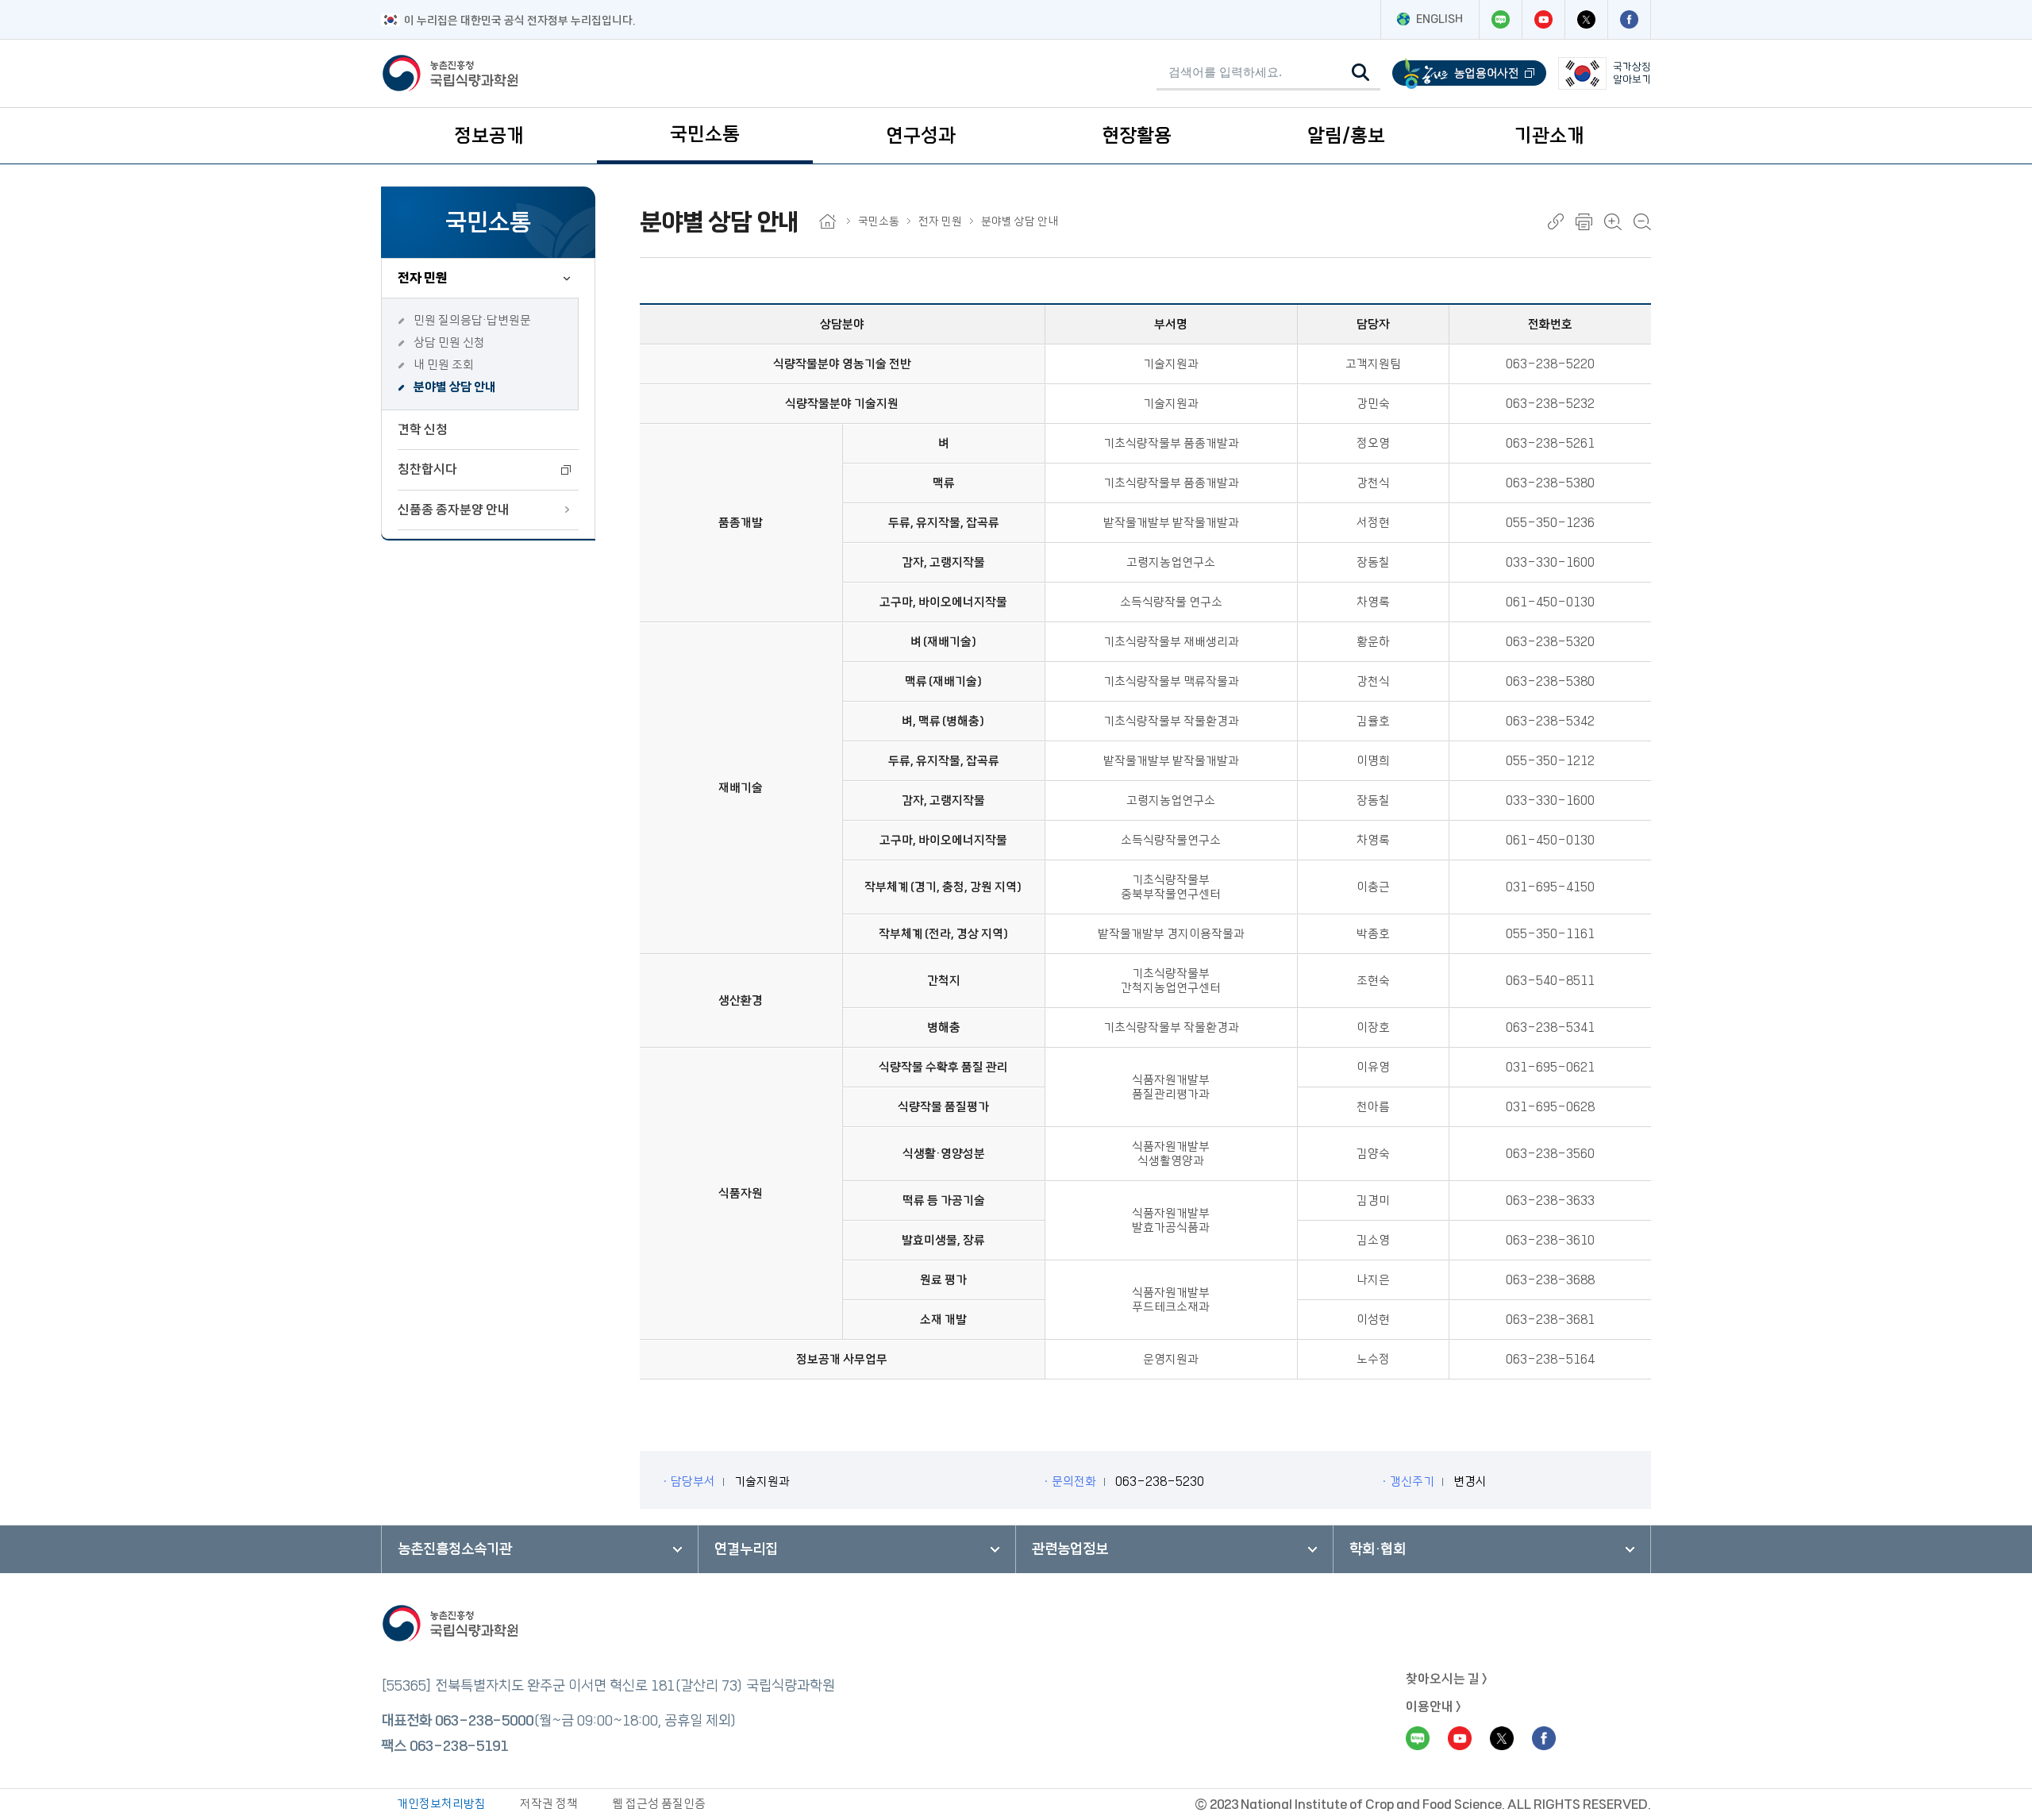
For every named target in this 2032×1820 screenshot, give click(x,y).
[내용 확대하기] (1613, 222)
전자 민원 (423, 278)
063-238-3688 (1550, 1280)
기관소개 (1549, 136)
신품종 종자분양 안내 (454, 510)
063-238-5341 (1550, 1027)
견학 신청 (423, 429)
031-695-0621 (1550, 1067)
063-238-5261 (1550, 443)
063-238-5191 (459, 1746)
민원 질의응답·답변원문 (472, 320)
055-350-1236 (1550, 523)
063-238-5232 (1550, 404)
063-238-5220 (1550, 364)
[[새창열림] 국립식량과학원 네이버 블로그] (1500, 19)
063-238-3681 (1550, 1320)
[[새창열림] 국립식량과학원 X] (1586, 19)
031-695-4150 (1550, 887)
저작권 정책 (549, 1804)
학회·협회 (1378, 1549)
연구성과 (921, 136)
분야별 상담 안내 (455, 387)
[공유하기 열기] (1556, 221)
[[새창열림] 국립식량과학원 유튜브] (1543, 19)
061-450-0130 (1550, 602)
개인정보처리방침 (441, 1804)
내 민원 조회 (444, 365)
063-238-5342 (1550, 721)
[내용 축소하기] (1642, 222)
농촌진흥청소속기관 (455, 1549)
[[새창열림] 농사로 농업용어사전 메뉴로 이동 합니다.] (1469, 73)
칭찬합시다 (427, 469)
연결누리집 (746, 1549)
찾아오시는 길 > (1447, 1679)
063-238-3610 (1550, 1240)
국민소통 (705, 134)
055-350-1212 (1550, 761)
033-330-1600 (1550, 562)
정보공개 (489, 136)
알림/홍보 (1346, 136)
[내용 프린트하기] (1584, 222)
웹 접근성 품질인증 (659, 1804)
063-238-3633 (1550, 1201)
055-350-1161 (1550, 934)
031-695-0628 (1550, 1107)
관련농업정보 (1070, 1549)
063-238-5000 (484, 1721)
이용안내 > (1434, 1706)
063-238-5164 (1550, 1359)
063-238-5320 (1550, 642)
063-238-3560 (1550, 1154)
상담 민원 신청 (449, 342)
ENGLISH (1439, 19)
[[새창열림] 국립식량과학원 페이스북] (1629, 19)
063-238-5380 (1550, 483)
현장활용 (1137, 136)
